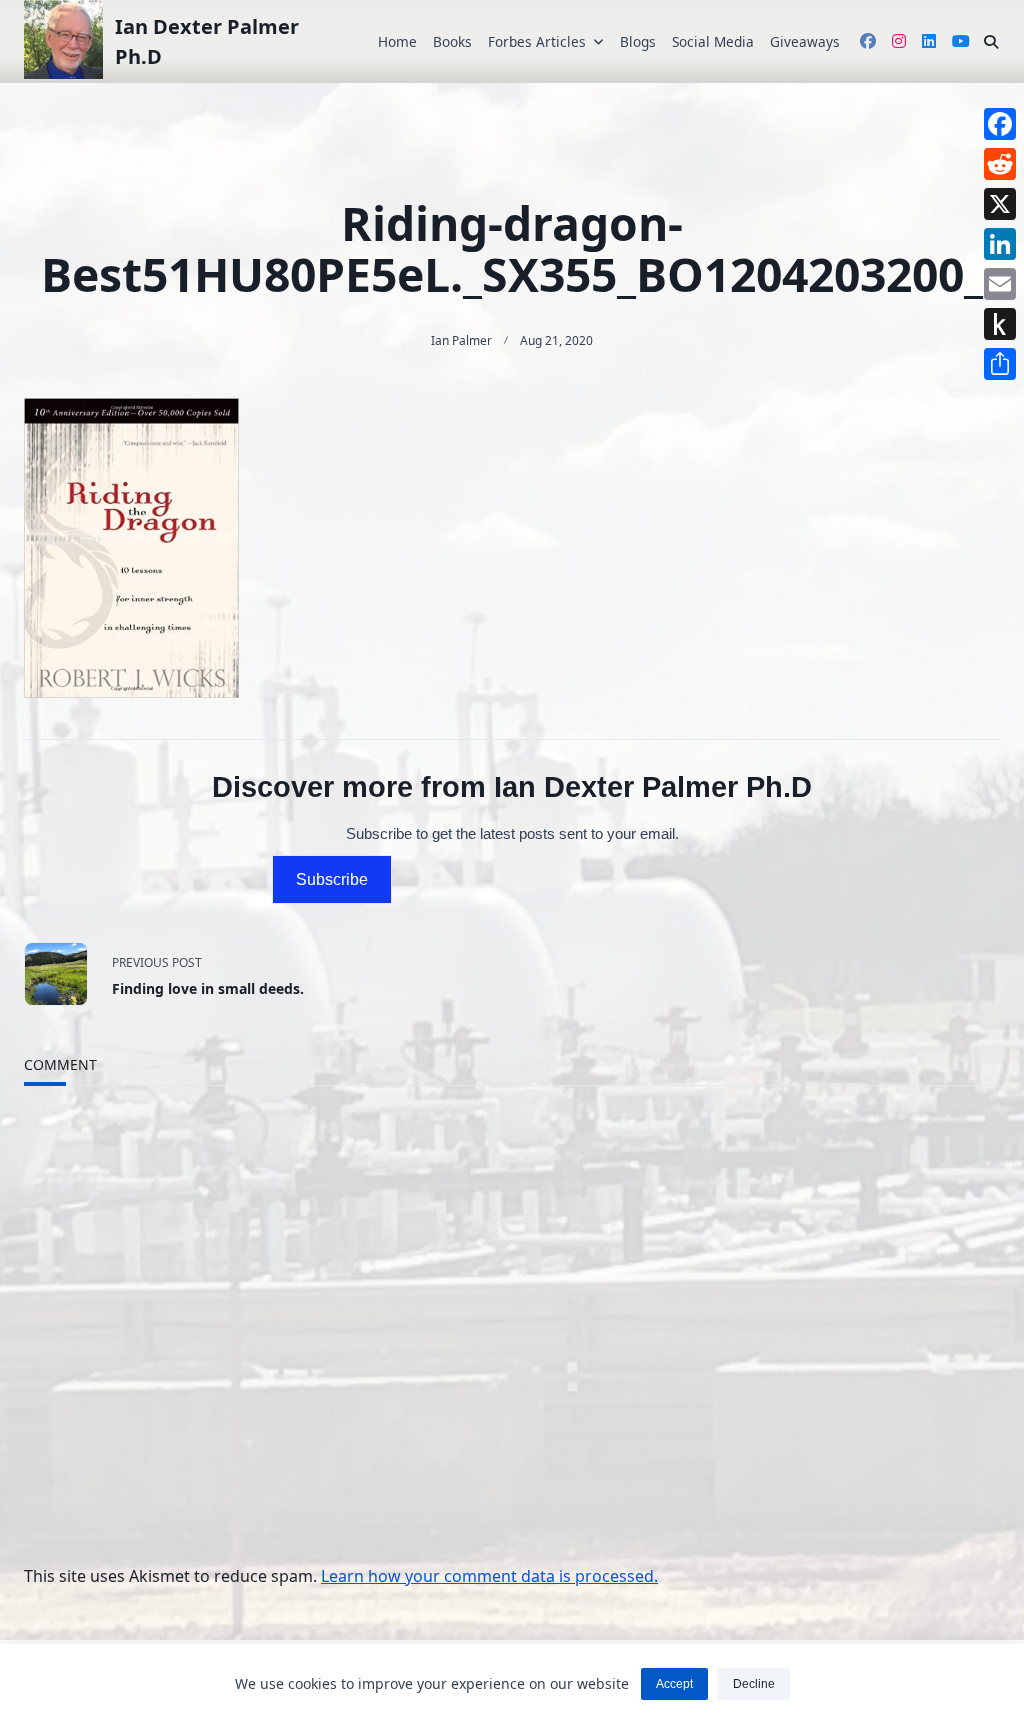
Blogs (638, 41)
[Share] (1000, 364)
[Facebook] (1000, 124)
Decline (754, 1684)
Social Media (713, 41)
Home (397, 41)
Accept (674, 1684)
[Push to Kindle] (1000, 324)
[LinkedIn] (1000, 244)
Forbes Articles (537, 41)
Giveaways (805, 41)
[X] (1000, 204)
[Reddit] (1000, 164)
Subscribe (332, 879)
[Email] (1000, 284)
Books (452, 41)
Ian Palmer (461, 340)
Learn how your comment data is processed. (489, 1576)
